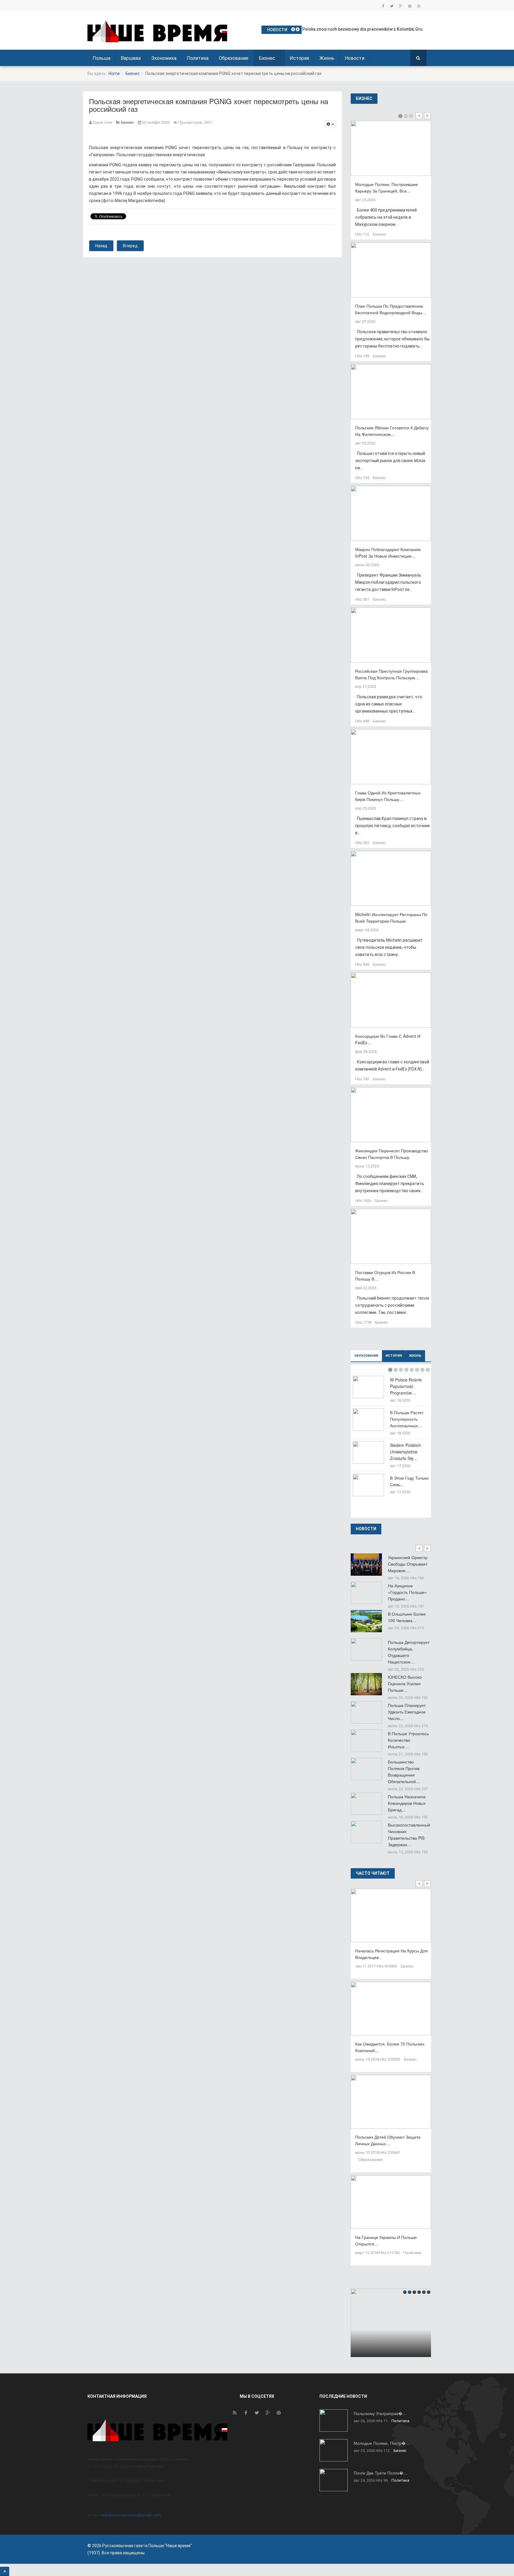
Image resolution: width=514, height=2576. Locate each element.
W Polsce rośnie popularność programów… (406, 1386)
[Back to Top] (5, 2571)
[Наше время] (157, 31)
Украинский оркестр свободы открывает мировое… (408, 1564)
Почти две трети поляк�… (381, 2473)
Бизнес (268, 58)
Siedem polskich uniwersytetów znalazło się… (405, 1452)
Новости (355, 58)
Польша (101, 58)
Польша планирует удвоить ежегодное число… (407, 1712)
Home (114, 73)
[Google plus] (401, 6)
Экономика (164, 58)
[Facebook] (383, 6)
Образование (234, 58)
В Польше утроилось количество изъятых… (408, 1740)
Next (427, 116)
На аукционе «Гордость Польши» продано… (407, 1592)
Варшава (131, 58)
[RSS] (235, 2414)
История (299, 58)
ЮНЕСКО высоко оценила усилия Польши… (405, 1683)
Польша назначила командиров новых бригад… (407, 1803)
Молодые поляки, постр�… (382, 2443)
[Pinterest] (410, 6)
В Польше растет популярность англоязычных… (407, 1419)
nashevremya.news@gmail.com (130, 2515)
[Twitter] (392, 6)
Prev (419, 116)
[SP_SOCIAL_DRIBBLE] (419, 6)
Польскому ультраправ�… (380, 2413)
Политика (198, 58)
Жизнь (327, 58)
